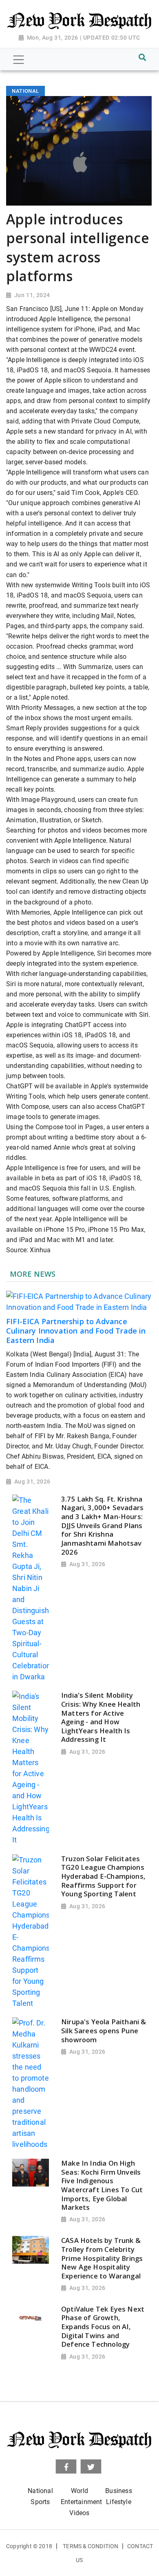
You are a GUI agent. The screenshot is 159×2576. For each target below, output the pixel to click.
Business (118, 2491)
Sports (40, 2502)
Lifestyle (119, 2502)
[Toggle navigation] (19, 60)
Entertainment (81, 2502)
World (79, 2491)
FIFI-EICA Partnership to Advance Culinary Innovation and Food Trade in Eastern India (76, 1331)
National (40, 2491)
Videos (79, 2513)
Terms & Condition (91, 2546)
